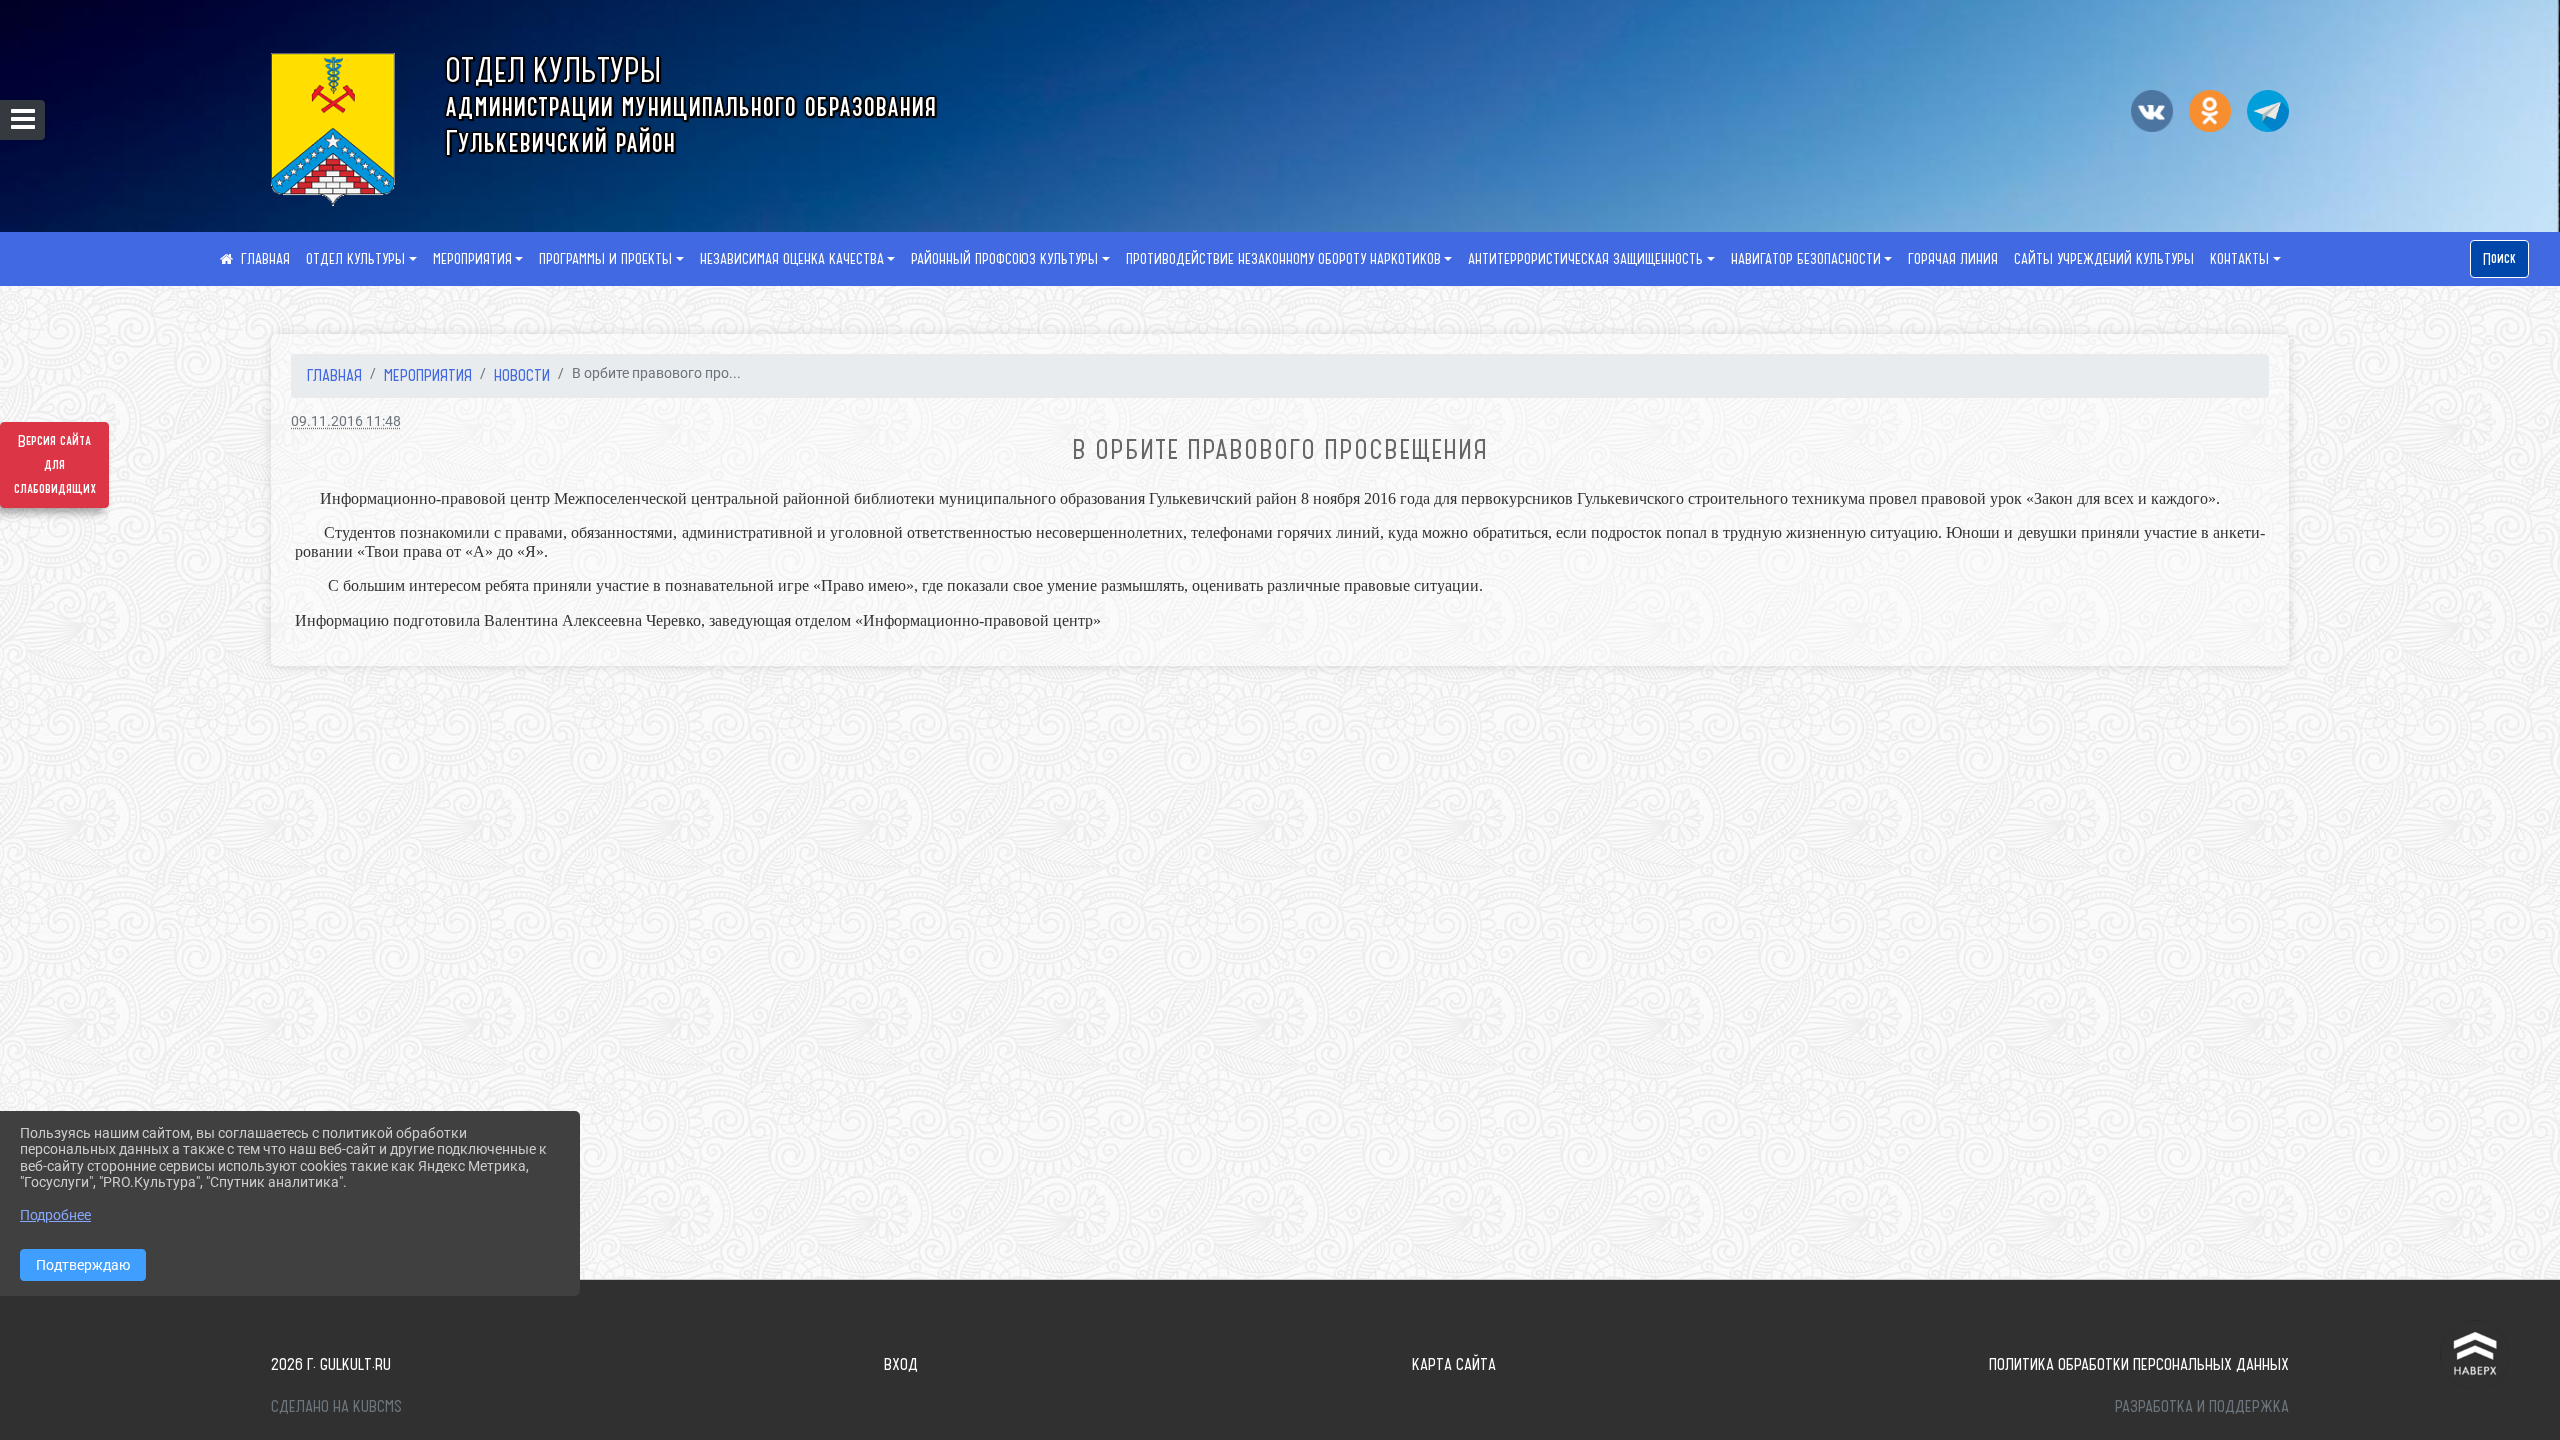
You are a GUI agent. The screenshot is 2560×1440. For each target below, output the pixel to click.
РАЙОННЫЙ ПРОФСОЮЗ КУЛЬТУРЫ (1004, 259)
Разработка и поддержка (2202, 1406)
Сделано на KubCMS (336, 1406)
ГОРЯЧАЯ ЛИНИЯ (1953, 259)
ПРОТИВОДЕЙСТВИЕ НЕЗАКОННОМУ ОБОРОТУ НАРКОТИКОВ (1283, 259)
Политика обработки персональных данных (2139, 1364)
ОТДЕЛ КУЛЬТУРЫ (355, 259)
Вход (901, 1364)
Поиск (2499, 259)
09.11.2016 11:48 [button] (346, 421)
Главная (334, 375)
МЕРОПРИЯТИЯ (472, 259)
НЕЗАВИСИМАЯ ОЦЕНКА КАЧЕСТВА (792, 259)
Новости (522, 375)
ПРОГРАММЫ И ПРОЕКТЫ (605, 259)
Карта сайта (1454, 1364)
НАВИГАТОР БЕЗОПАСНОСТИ (1806, 259)
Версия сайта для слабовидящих (55, 465)
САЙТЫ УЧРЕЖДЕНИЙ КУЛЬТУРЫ (2104, 259)
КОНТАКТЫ (2239, 259)
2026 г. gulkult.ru (331, 1364)
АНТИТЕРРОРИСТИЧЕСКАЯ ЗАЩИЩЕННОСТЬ (1585, 259)
